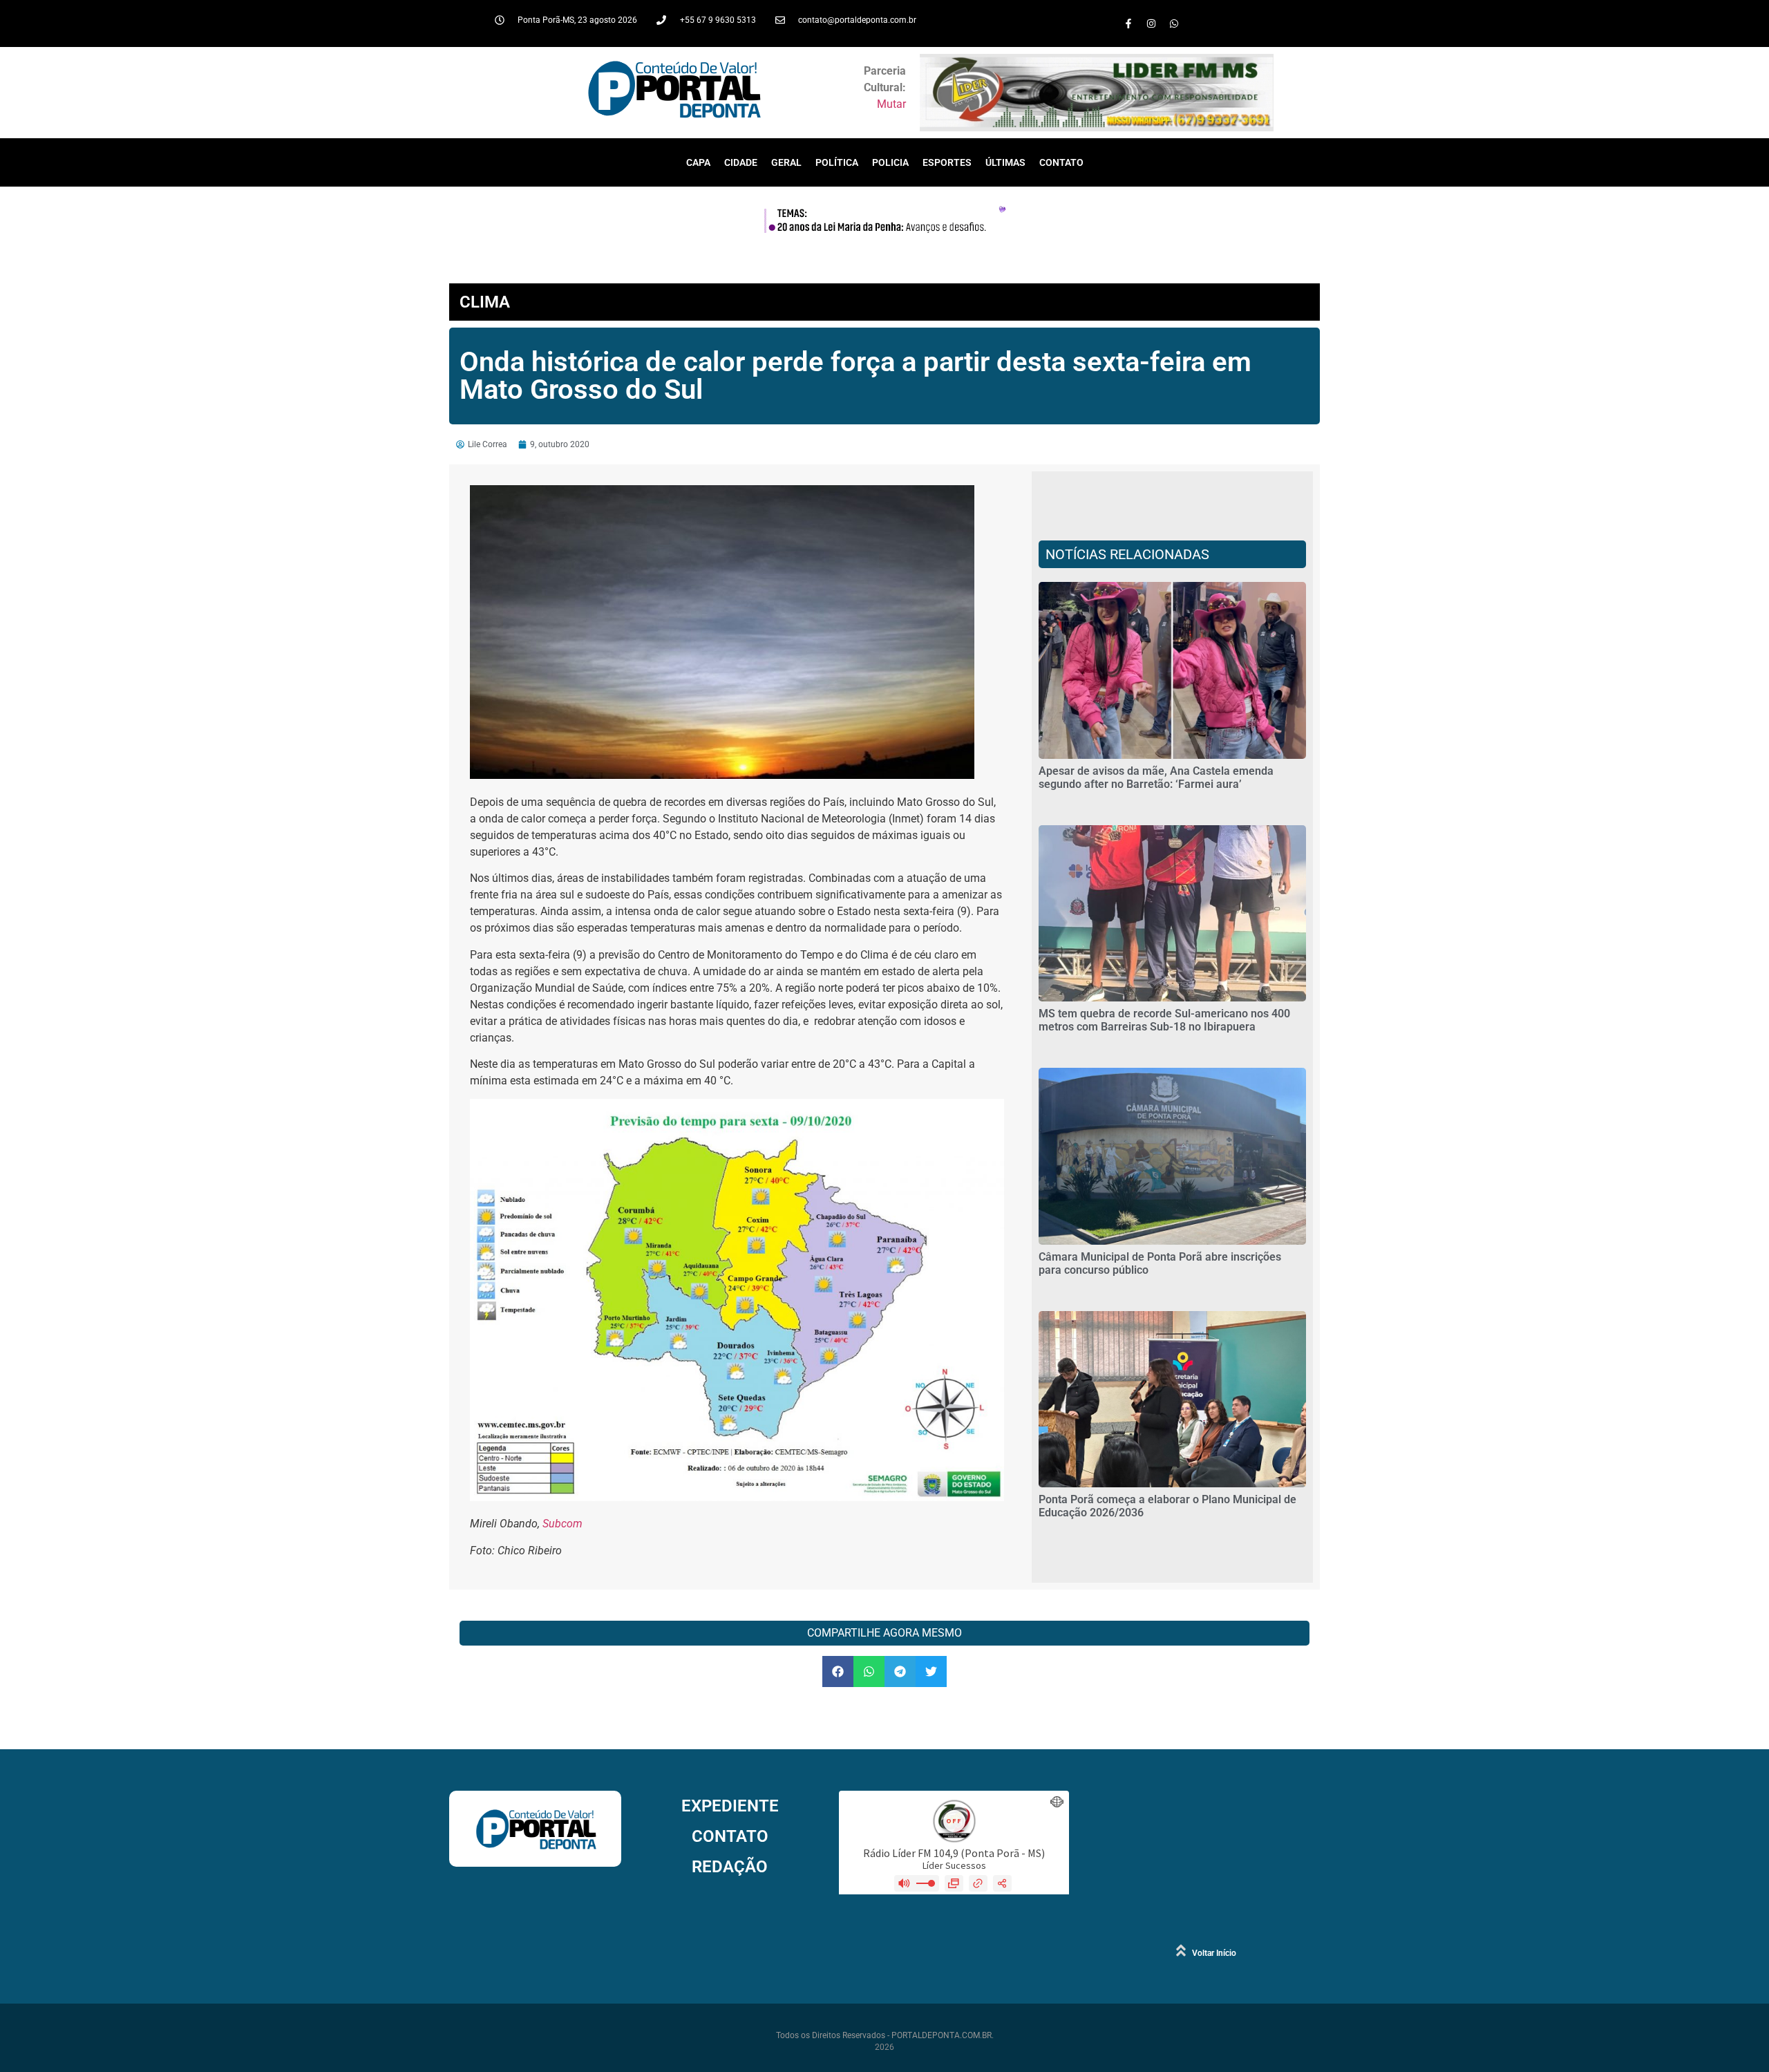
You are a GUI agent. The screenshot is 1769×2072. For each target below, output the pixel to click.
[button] (838, 1671)
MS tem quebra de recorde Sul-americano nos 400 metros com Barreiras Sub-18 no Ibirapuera (1164, 1020)
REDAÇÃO (730, 1867)
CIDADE (741, 162)
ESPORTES (947, 162)
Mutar (891, 104)
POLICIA (890, 162)
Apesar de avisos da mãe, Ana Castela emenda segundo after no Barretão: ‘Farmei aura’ (1156, 778)
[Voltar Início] (1181, 1950)
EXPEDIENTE (730, 1806)
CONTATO (1061, 162)
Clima (485, 302)
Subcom (562, 1524)
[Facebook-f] (1128, 23)
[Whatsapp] (1174, 23)
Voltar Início (1214, 1953)
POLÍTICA (837, 162)
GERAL (786, 162)
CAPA (698, 162)
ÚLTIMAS (1005, 162)
